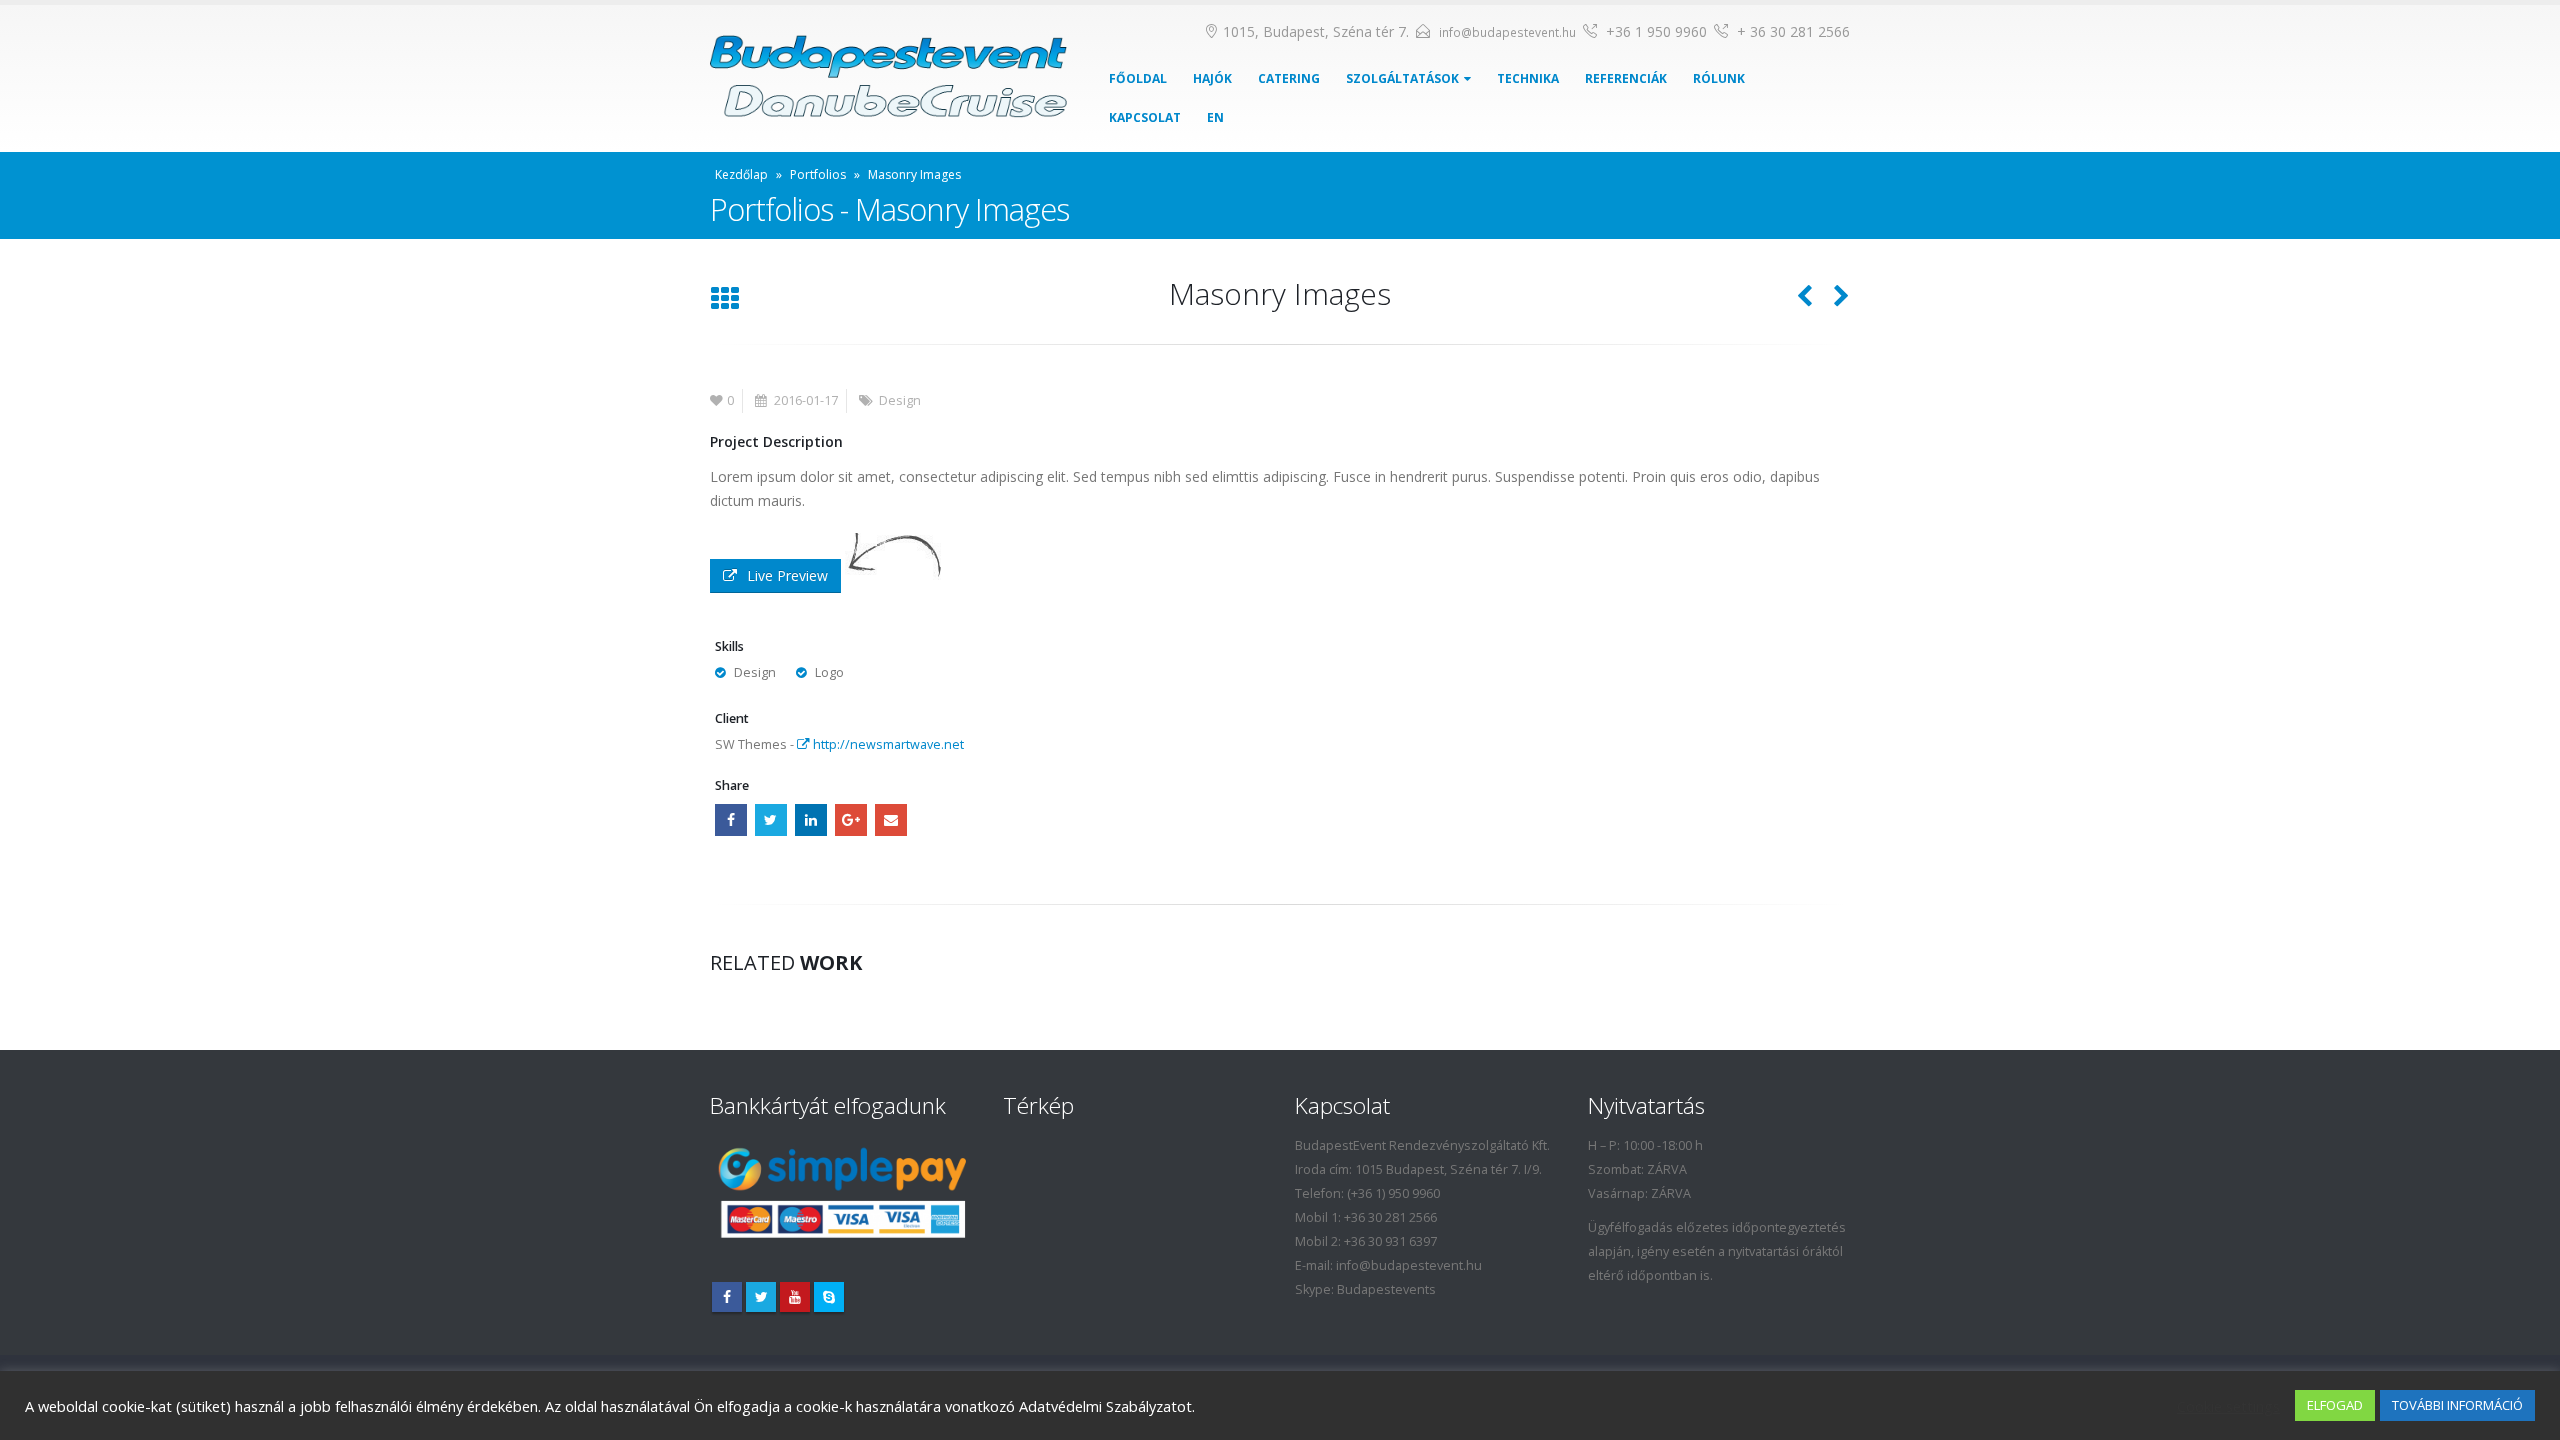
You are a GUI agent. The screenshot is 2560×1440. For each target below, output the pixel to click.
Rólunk (1719, 78)
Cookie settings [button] (2228, 1406)
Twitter (771, 820)
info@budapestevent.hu (1507, 32)
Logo (829, 672)
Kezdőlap (741, 174)
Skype (829, 1297)
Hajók (1212, 78)
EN (1215, 117)
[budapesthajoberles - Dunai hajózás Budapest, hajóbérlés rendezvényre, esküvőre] (888, 78)
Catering (1289, 78)
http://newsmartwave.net (887, 744)
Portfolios (818, 174)
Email (891, 820)
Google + (851, 820)
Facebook (731, 820)
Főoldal (1138, 78)
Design (900, 400)
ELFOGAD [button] (2335, 1405)
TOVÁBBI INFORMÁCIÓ (2457, 1405)
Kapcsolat (1145, 117)
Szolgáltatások (1402, 78)
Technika (1528, 78)
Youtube (795, 1297)
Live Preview (787, 575)
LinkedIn (811, 820)
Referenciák (1626, 78)
